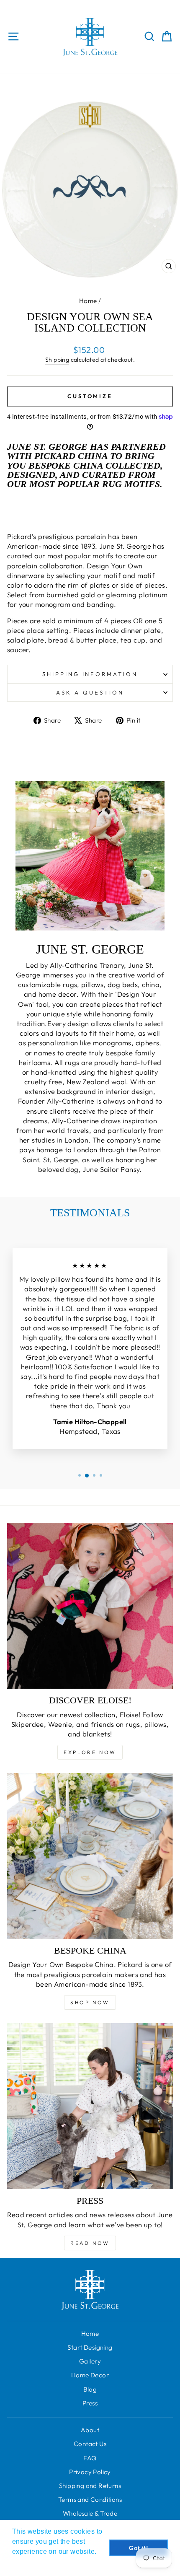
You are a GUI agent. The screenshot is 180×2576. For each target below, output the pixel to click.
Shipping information (90, 674)
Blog (90, 2389)
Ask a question (90, 692)
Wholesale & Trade (90, 2513)
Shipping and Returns (90, 2486)
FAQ (90, 2458)
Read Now (90, 2243)
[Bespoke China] (90, 1856)
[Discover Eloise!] (90, 1606)
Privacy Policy (90, 2472)
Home (88, 301)
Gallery (90, 2361)
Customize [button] (90, 396)
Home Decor (90, 2375)
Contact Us (90, 2444)
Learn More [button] (31, 2563)
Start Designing (90, 2347)
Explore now (90, 1752)
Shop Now (90, 2002)
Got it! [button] (139, 2548)
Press (90, 2403)
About (90, 2430)
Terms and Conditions (90, 2500)
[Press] (90, 2106)
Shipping (57, 360)
